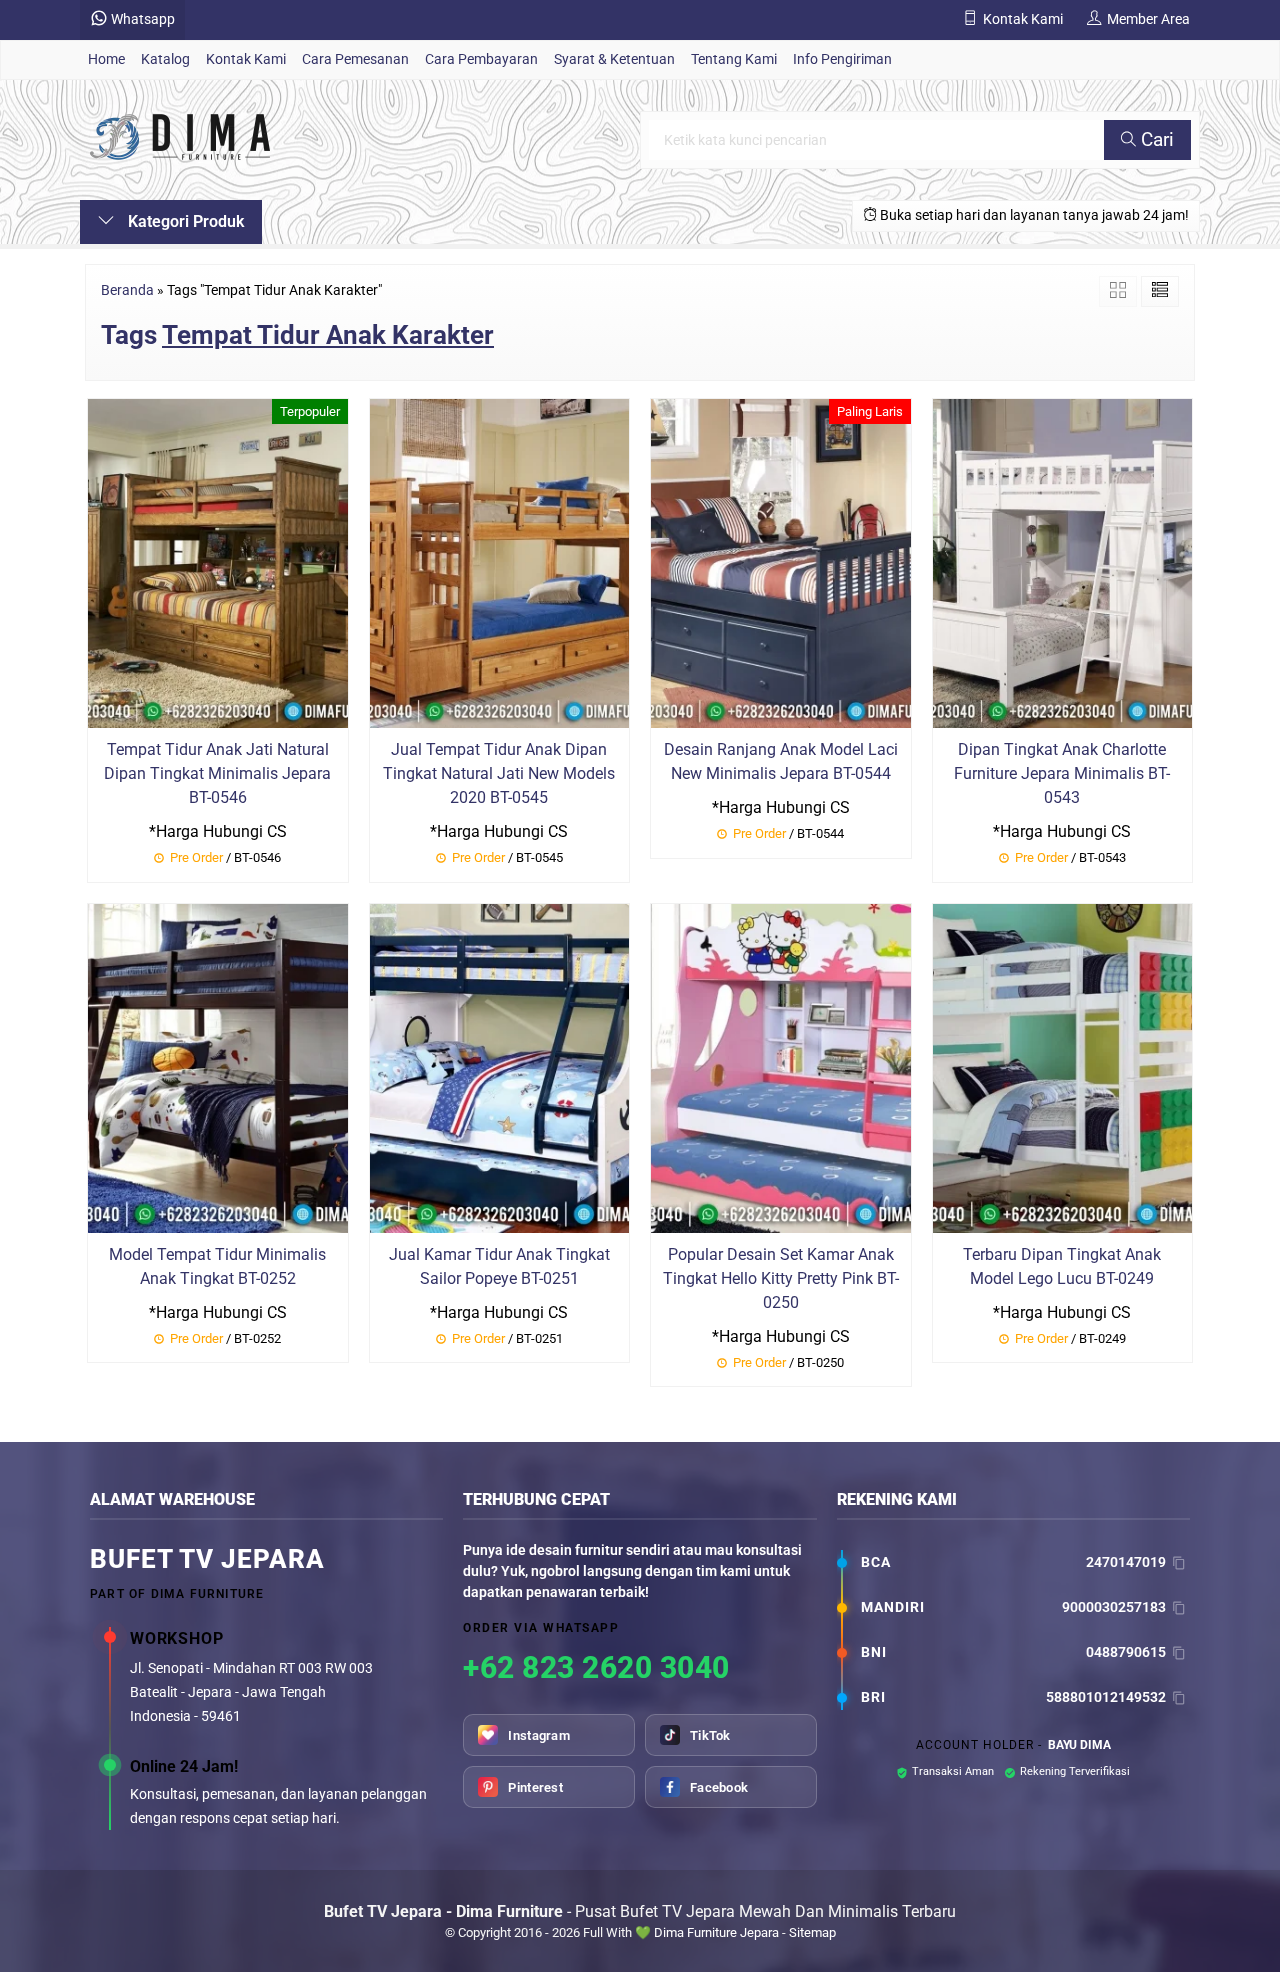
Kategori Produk (184, 221)
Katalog (165, 59)
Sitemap (812, 1932)
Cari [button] (1155, 139)
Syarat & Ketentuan (614, 59)
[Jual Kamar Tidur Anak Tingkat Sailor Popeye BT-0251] (500, 1066)
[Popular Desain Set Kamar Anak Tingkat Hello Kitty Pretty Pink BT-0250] (781, 1066)
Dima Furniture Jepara (716, 1932)
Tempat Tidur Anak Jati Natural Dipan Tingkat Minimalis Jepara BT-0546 (217, 773)
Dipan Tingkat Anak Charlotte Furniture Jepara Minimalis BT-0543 (1062, 773)
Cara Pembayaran (481, 59)
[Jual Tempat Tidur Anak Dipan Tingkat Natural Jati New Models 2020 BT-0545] (500, 561)
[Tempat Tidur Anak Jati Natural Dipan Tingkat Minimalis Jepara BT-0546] (218, 561)
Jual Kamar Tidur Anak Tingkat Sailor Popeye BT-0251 (499, 1266)
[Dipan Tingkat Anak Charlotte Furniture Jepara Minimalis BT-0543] (1063, 561)
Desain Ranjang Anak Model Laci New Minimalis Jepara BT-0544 (781, 761)
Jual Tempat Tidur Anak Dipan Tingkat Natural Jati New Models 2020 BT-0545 (499, 773)
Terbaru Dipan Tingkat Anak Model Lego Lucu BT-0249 (1062, 1266)
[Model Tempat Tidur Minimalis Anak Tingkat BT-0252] (218, 1066)
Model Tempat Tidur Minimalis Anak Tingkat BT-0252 (217, 1266)
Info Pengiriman (842, 59)
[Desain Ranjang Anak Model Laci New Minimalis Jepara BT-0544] (781, 561)
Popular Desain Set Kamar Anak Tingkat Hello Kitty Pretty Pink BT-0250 (781, 1278)
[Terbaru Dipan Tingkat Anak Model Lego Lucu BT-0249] (1063, 1066)
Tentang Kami (734, 59)
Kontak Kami (246, 59)
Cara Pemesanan (355, 59)
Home (106, 59)
